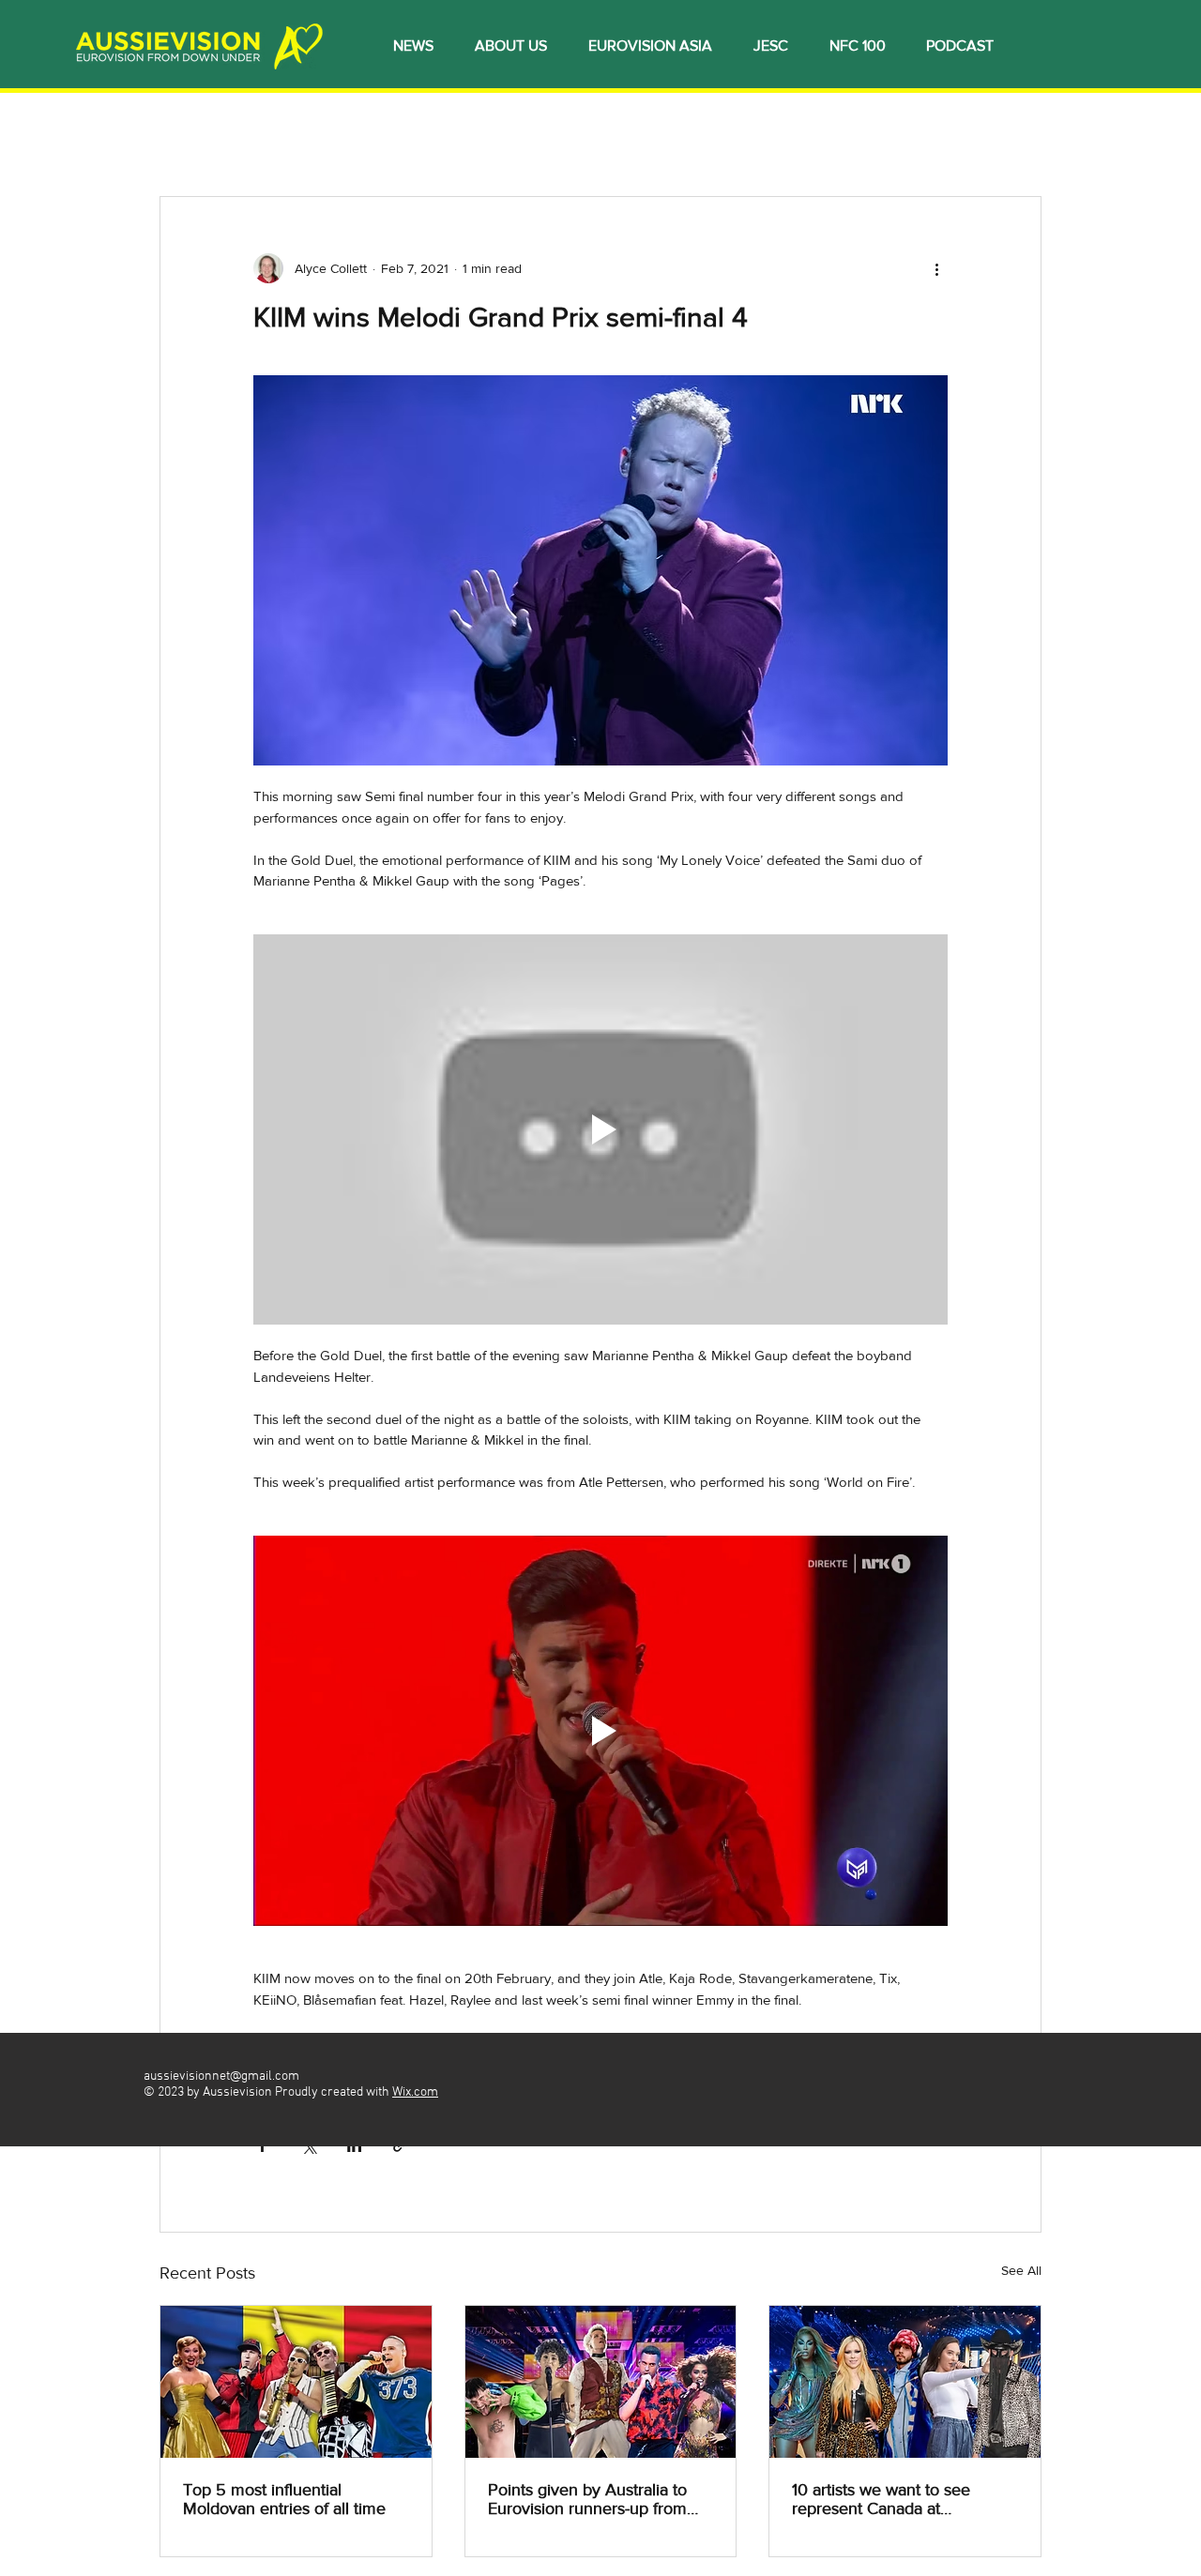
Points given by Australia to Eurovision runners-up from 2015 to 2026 (587, 2499)
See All (1021, 2270)
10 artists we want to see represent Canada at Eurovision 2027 (881, 2499)
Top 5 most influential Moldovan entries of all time (284, 2499)
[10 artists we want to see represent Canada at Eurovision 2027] (905, 2382)
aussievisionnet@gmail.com (221, 2076)
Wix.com (415, 2092)
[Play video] (600, 1129)
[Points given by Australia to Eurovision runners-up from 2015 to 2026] (601, 2382)
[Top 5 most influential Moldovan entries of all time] (296, 2382)
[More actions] (936, 268)
